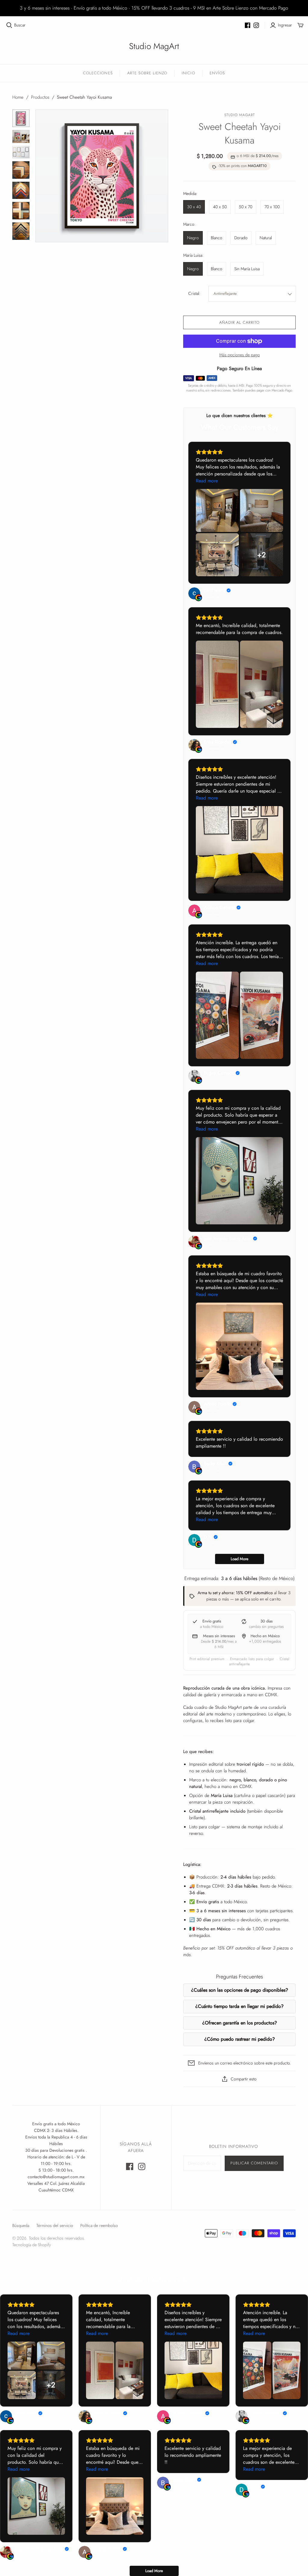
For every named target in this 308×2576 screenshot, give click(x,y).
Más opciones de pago (240, 355)
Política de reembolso (99, 2225)
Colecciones (98, 73)
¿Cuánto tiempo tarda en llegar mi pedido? (239, 2006)
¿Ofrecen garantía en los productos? (240, 2023)
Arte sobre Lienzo (147, 73)
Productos (40, 97)
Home (18, 97)
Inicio (188, 73)
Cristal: (194, 294)
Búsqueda (21, 2225)
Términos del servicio (55, 2225)
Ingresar (285, 25)
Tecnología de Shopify (32, 2245)
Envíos (217, 73)
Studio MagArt (154, 46)
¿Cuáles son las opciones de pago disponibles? (240, 1990)
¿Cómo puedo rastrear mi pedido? (240, 2039)
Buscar (20, 25)
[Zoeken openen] (9, 25)
